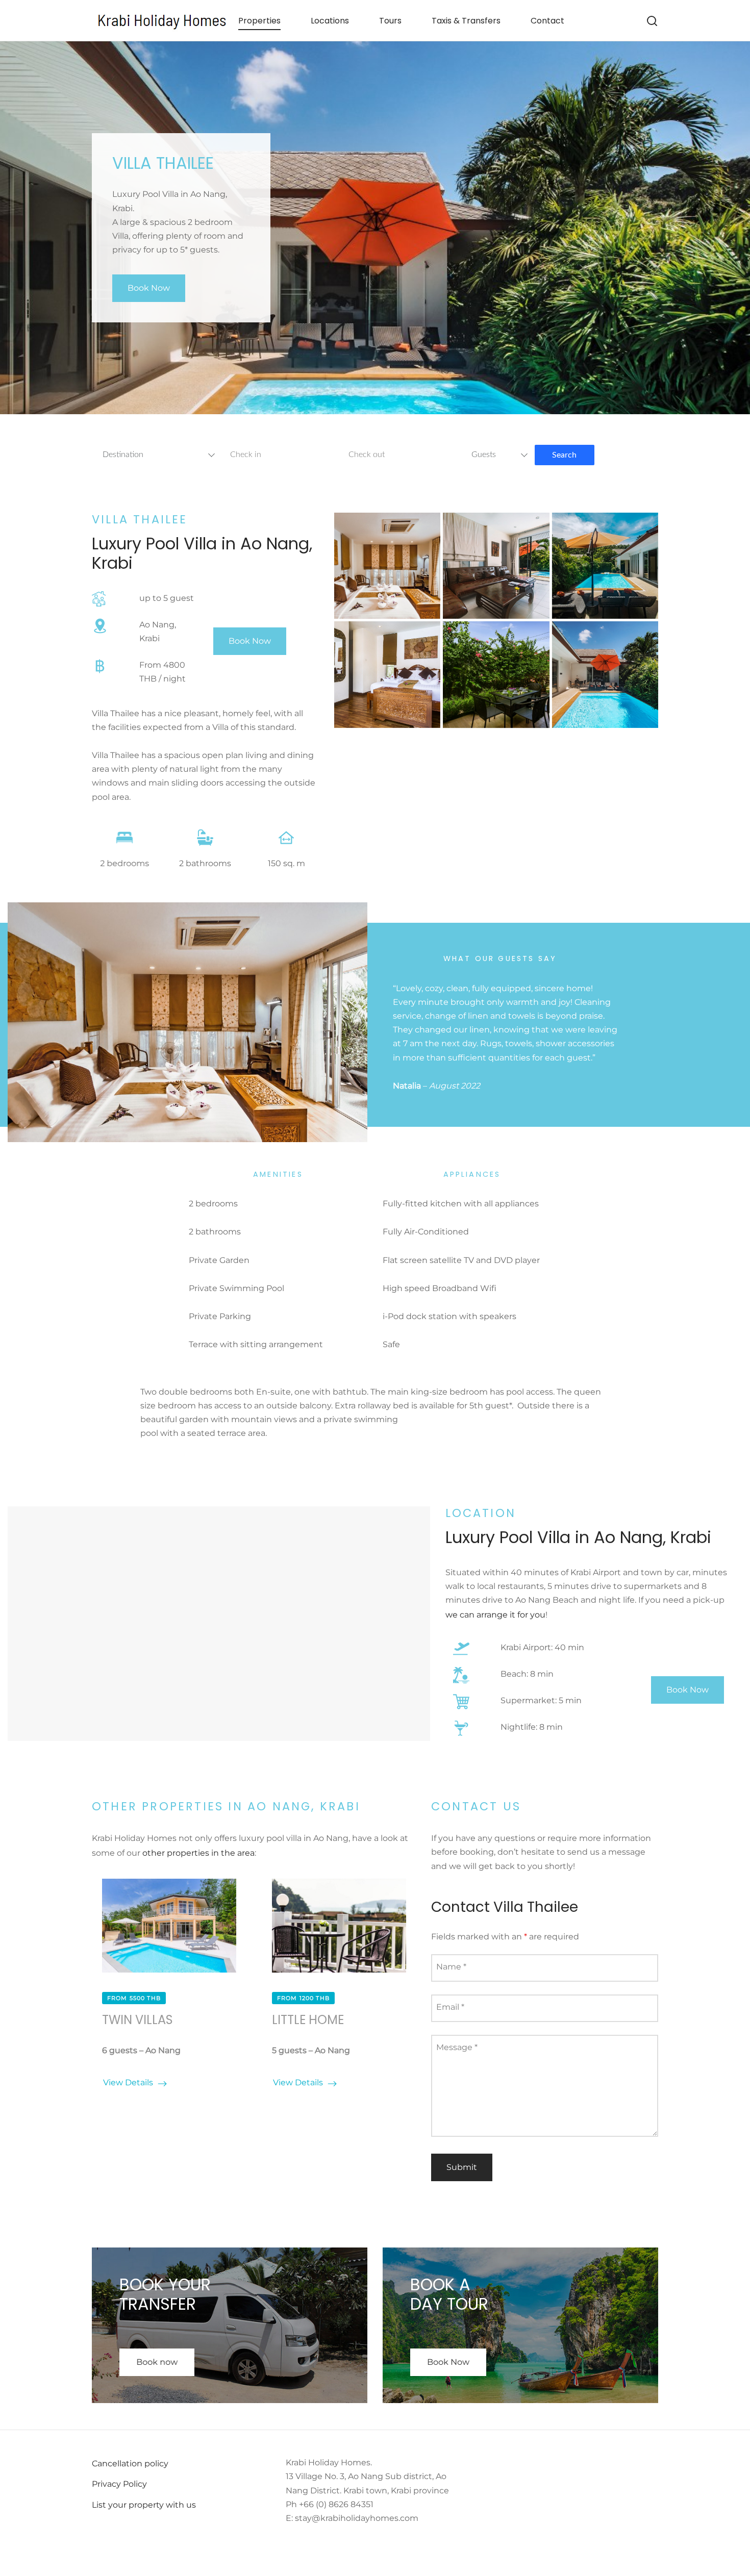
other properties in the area (198, 1853)
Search (564, 455)
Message (457, 2047)
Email (450, 2007)
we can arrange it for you (495, 1615)
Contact (547, 21)
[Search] (652, 21)
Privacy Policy (119, 2484)
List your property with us (144, 2505)
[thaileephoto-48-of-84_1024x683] (496, 674)
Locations (330, 21)
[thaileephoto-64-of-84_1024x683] (496, 566)
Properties (259, 21)
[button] (149, 288)
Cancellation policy (130, 2464)
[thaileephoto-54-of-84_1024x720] (387, 674)
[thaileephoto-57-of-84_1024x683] (605, 566)
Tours (390, 21)
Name (451, 1967)
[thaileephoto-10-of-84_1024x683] (387, 566)
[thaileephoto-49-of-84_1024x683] (605, 674)
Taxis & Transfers (466, 21)
